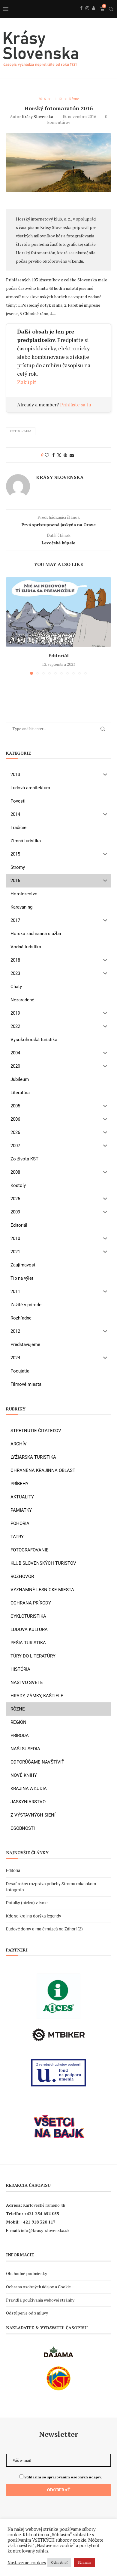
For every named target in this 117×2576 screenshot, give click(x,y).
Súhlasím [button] (84, 2562)
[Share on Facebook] (53, 455)
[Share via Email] (72, 455)
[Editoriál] (58, 612)
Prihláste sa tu (76, 405)
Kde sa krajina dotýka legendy (34, 1916)
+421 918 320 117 (38, 2222)
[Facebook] (81, 15)
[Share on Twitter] (59, 455)
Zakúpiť (27, 382)
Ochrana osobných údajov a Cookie (38, 2287)
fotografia (21, 431)
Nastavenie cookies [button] (27, 2563)
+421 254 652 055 (42, 2213)
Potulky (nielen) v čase (27, 1903)
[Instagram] (87, 15)
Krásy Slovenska (37, 116)
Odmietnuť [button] (59, 2562)
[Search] (111, 9)
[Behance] (94, 15)
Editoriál (58, 656)
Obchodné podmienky (27, 2273)
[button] (11, 625)
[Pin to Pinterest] (65, 455)
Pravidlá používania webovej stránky (40, 2300)
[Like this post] (47, 455)
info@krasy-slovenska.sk (45, 2230)
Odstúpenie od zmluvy (27, 2313)
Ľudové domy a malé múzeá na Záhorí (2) (44, 1929)
